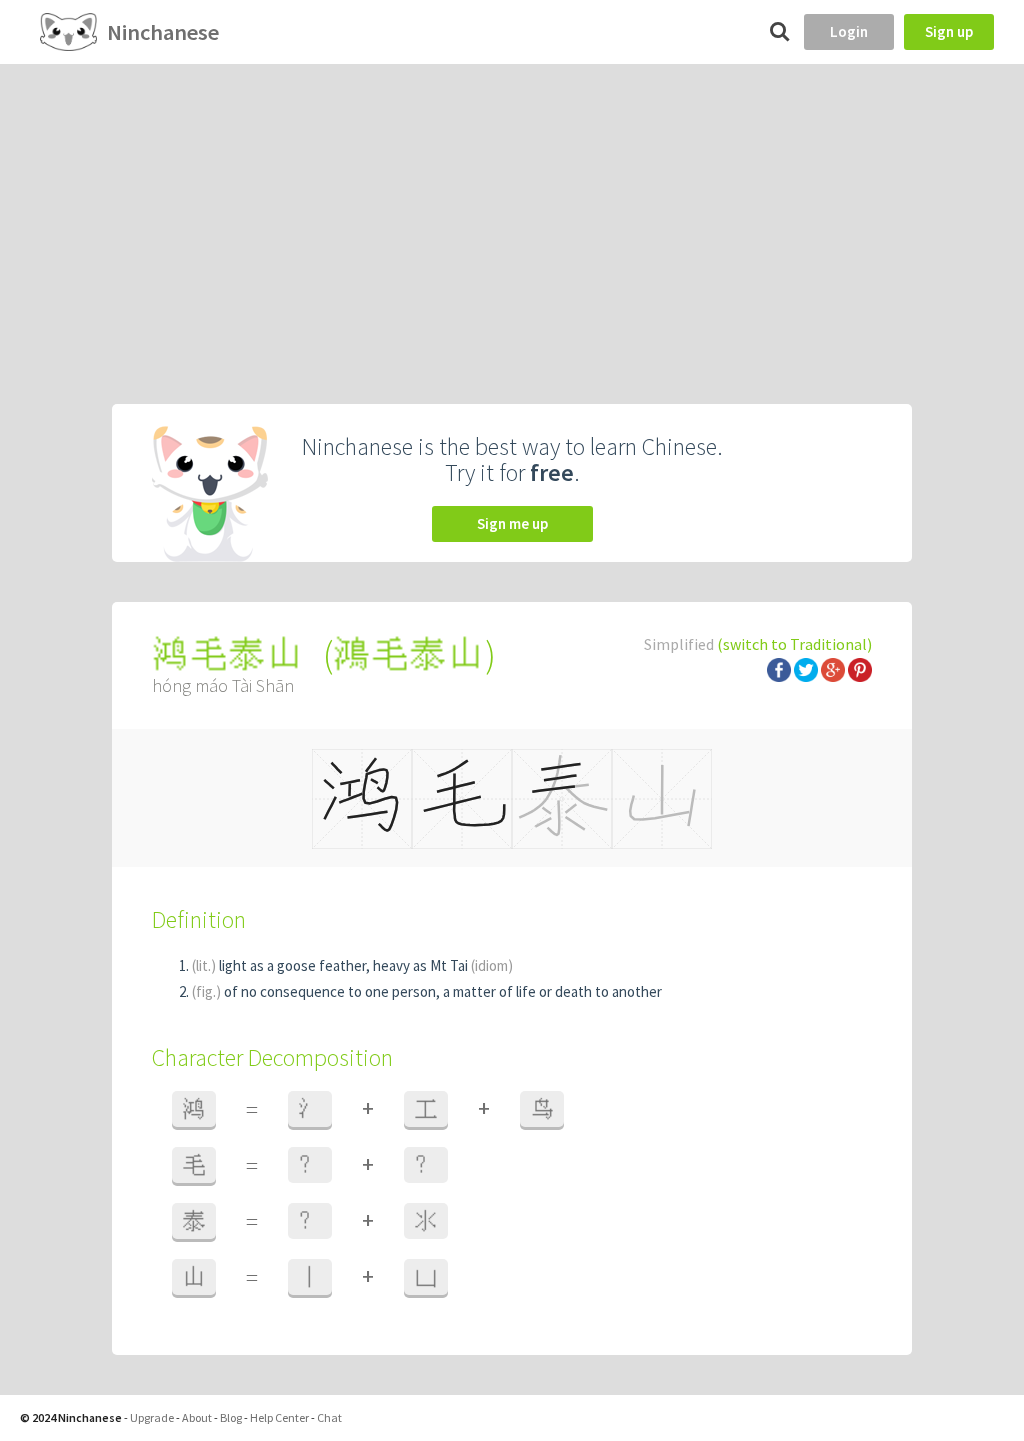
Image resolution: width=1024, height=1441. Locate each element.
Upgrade (152, 1417)
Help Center (279, 1417)
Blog (231, 1417)
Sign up (949, 31)
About (197, 1417)
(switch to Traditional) (794, 644)
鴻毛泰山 (409, 654)
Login (849, 31)
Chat (329, 1417)
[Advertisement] (512, 214)
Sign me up (512, 523)
